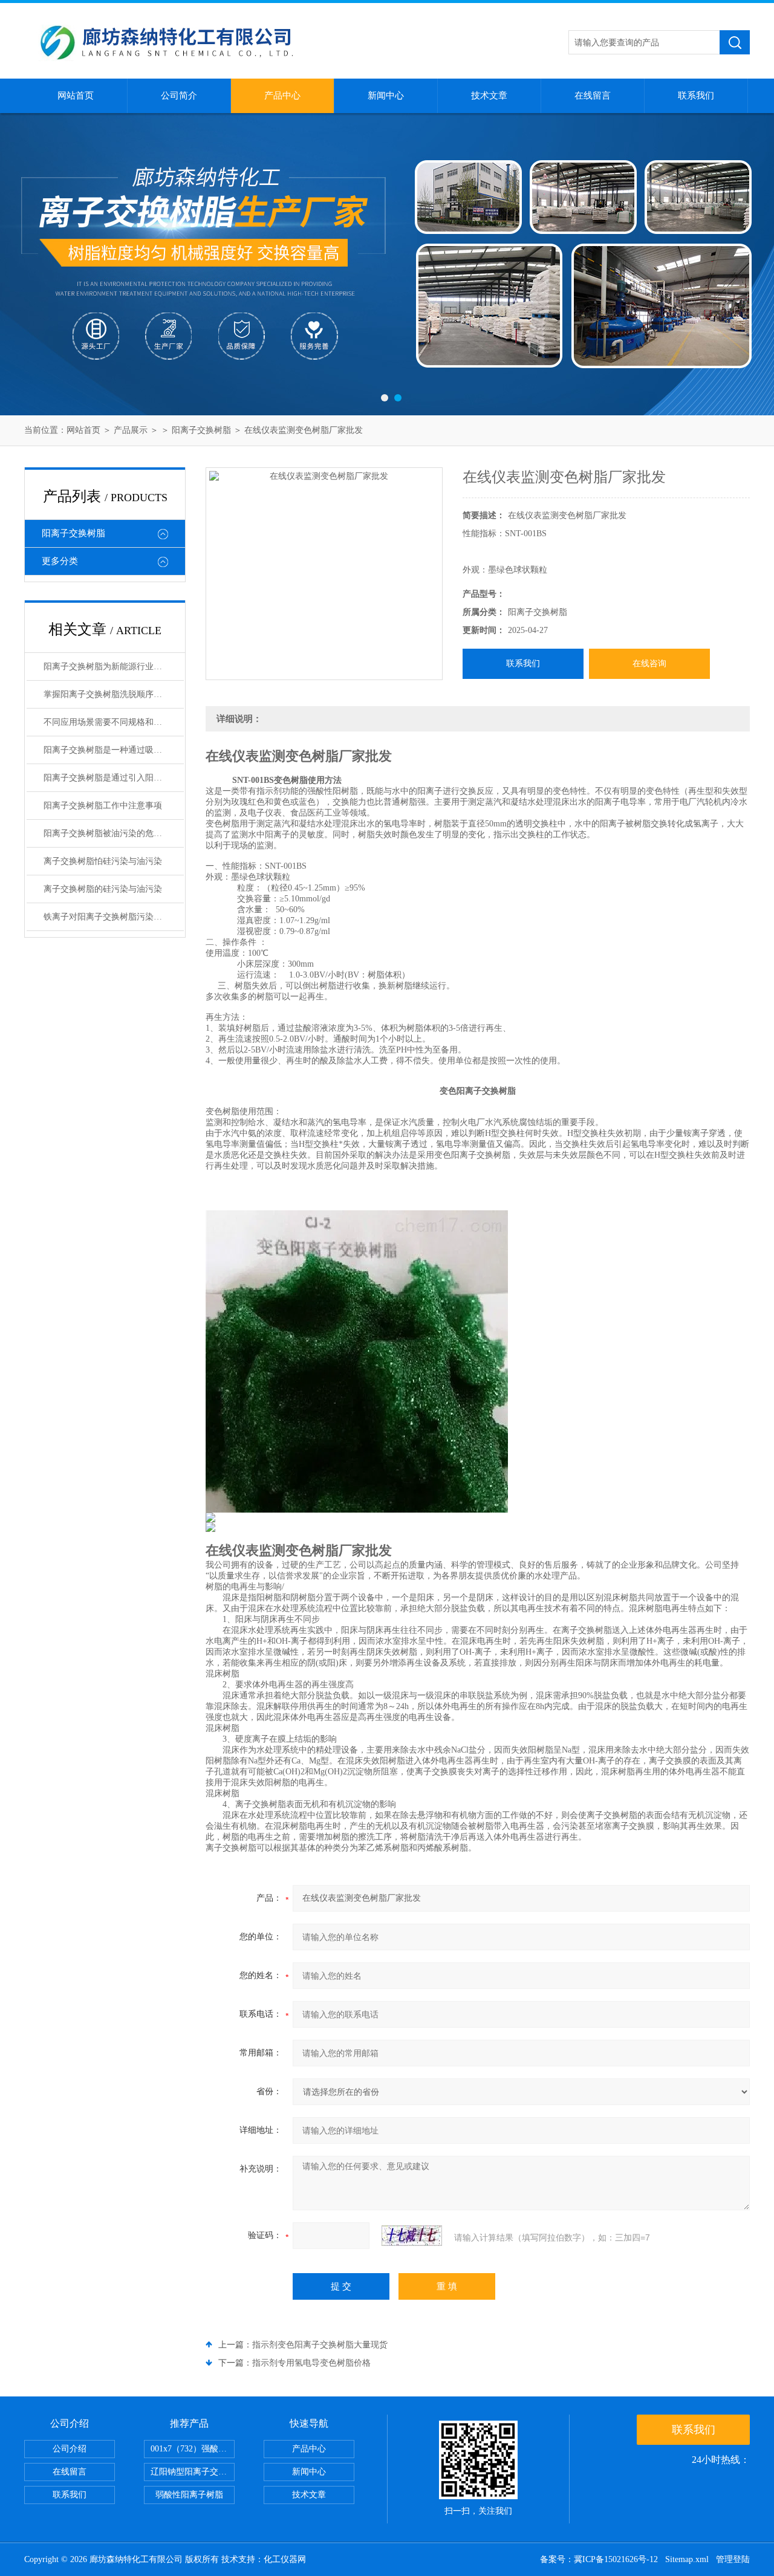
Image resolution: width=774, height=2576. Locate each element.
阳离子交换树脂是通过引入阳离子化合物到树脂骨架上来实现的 (114, 778)
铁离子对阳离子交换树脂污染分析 (107, 917)
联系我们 (696, 96)
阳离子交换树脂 (201, 430)
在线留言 (593, 96)
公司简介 (179, 96)
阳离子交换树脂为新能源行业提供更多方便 (114, 667)
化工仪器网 (285, 2559)
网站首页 (76, 96)
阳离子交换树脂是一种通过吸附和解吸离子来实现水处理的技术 (114, 750)
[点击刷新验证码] (412, 2236)
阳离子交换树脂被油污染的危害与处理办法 (114, 833)
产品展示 (131, 430)
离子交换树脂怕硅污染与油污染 (103, 861)
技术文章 (489, 96)
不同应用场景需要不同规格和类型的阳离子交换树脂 (114, 722)
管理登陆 (733, 2559)
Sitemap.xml (687, 2559)
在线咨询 (649, 663)
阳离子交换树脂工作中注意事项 (103, 806)
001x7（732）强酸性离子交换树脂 (193, 2449)
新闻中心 (386, 96)
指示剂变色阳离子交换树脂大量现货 (320, 2345)
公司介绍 (70, 2449)
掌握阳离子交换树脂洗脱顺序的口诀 (111, 694)
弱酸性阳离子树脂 (189, 2495)
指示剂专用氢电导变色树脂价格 (311, 2363)
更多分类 (60, 561)
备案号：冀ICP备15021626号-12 (599, 2559)
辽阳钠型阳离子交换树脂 (193, 2472)
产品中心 (282, 96)
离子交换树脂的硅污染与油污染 (103, 889)
